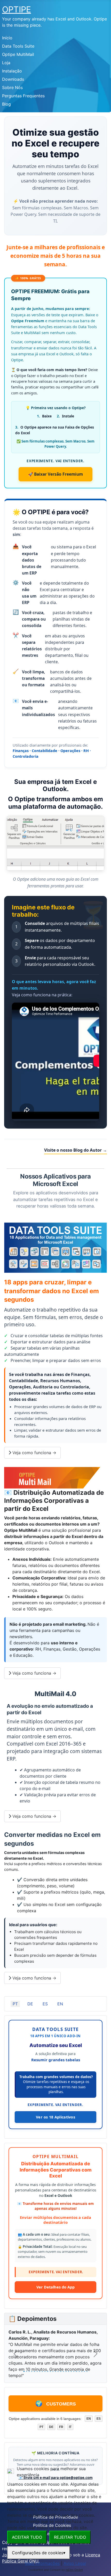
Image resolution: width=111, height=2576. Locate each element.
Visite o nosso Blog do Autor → (76, 1150)
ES (45, 2004)
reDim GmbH (74, 2570)
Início (7, 38)
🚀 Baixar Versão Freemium (55, 474)
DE (30, 2004)
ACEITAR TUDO (27, 2537)
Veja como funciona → (34, 1453)
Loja (6, 63)
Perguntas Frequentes (23, 96)
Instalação (12, 71)
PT (15, 2004)
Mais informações (42, 2563)
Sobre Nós (12, 87)
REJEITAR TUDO (70, 2537)
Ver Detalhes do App (55, 2287)
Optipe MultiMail (18, 54)
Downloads (13, 79)
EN (60, 2004)
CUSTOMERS (56, 2404)
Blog (6, 104)
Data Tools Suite (18, 46)
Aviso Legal (75, 2563)
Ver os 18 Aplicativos (55, 2117)
